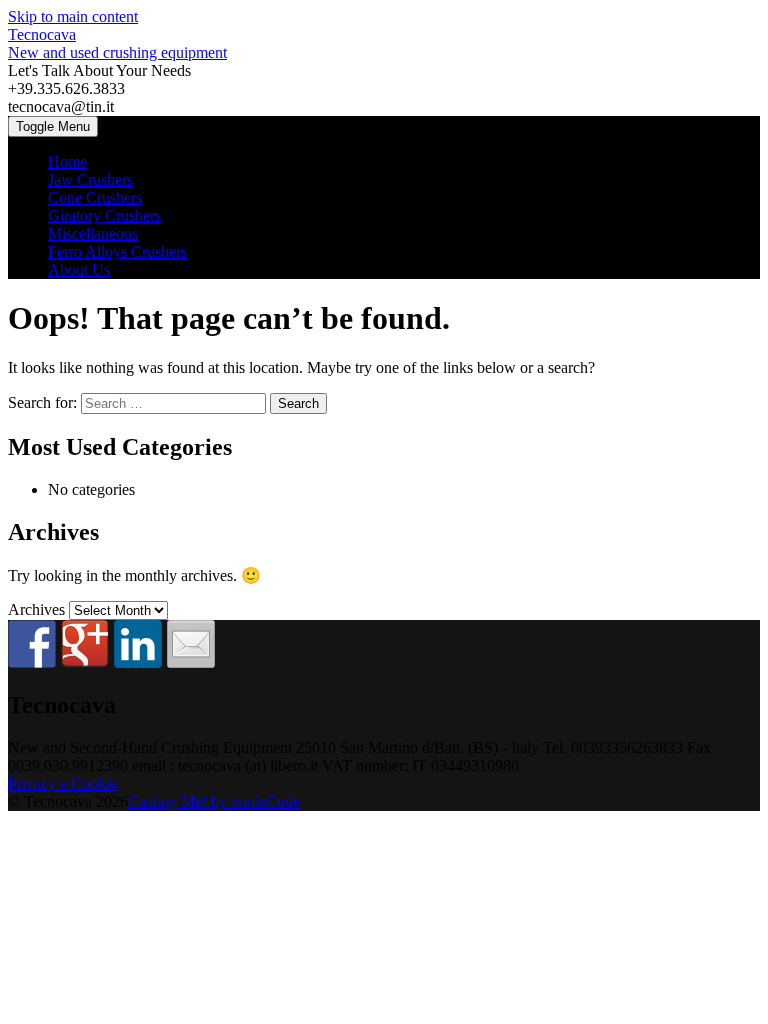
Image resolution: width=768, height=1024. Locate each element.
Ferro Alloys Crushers (117, 251)
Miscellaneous (93, 233)
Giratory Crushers (104, 215)
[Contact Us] (191, 644)
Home (67, 161)
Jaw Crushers (90, 179)
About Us (79, 269)
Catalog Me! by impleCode (214, 801)
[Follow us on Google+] (85, 644)
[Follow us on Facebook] (32, 644)
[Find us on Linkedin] (138, 644)
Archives (36, 609)
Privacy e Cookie (62, 783)
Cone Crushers (95, 197)
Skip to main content (73, 16)
